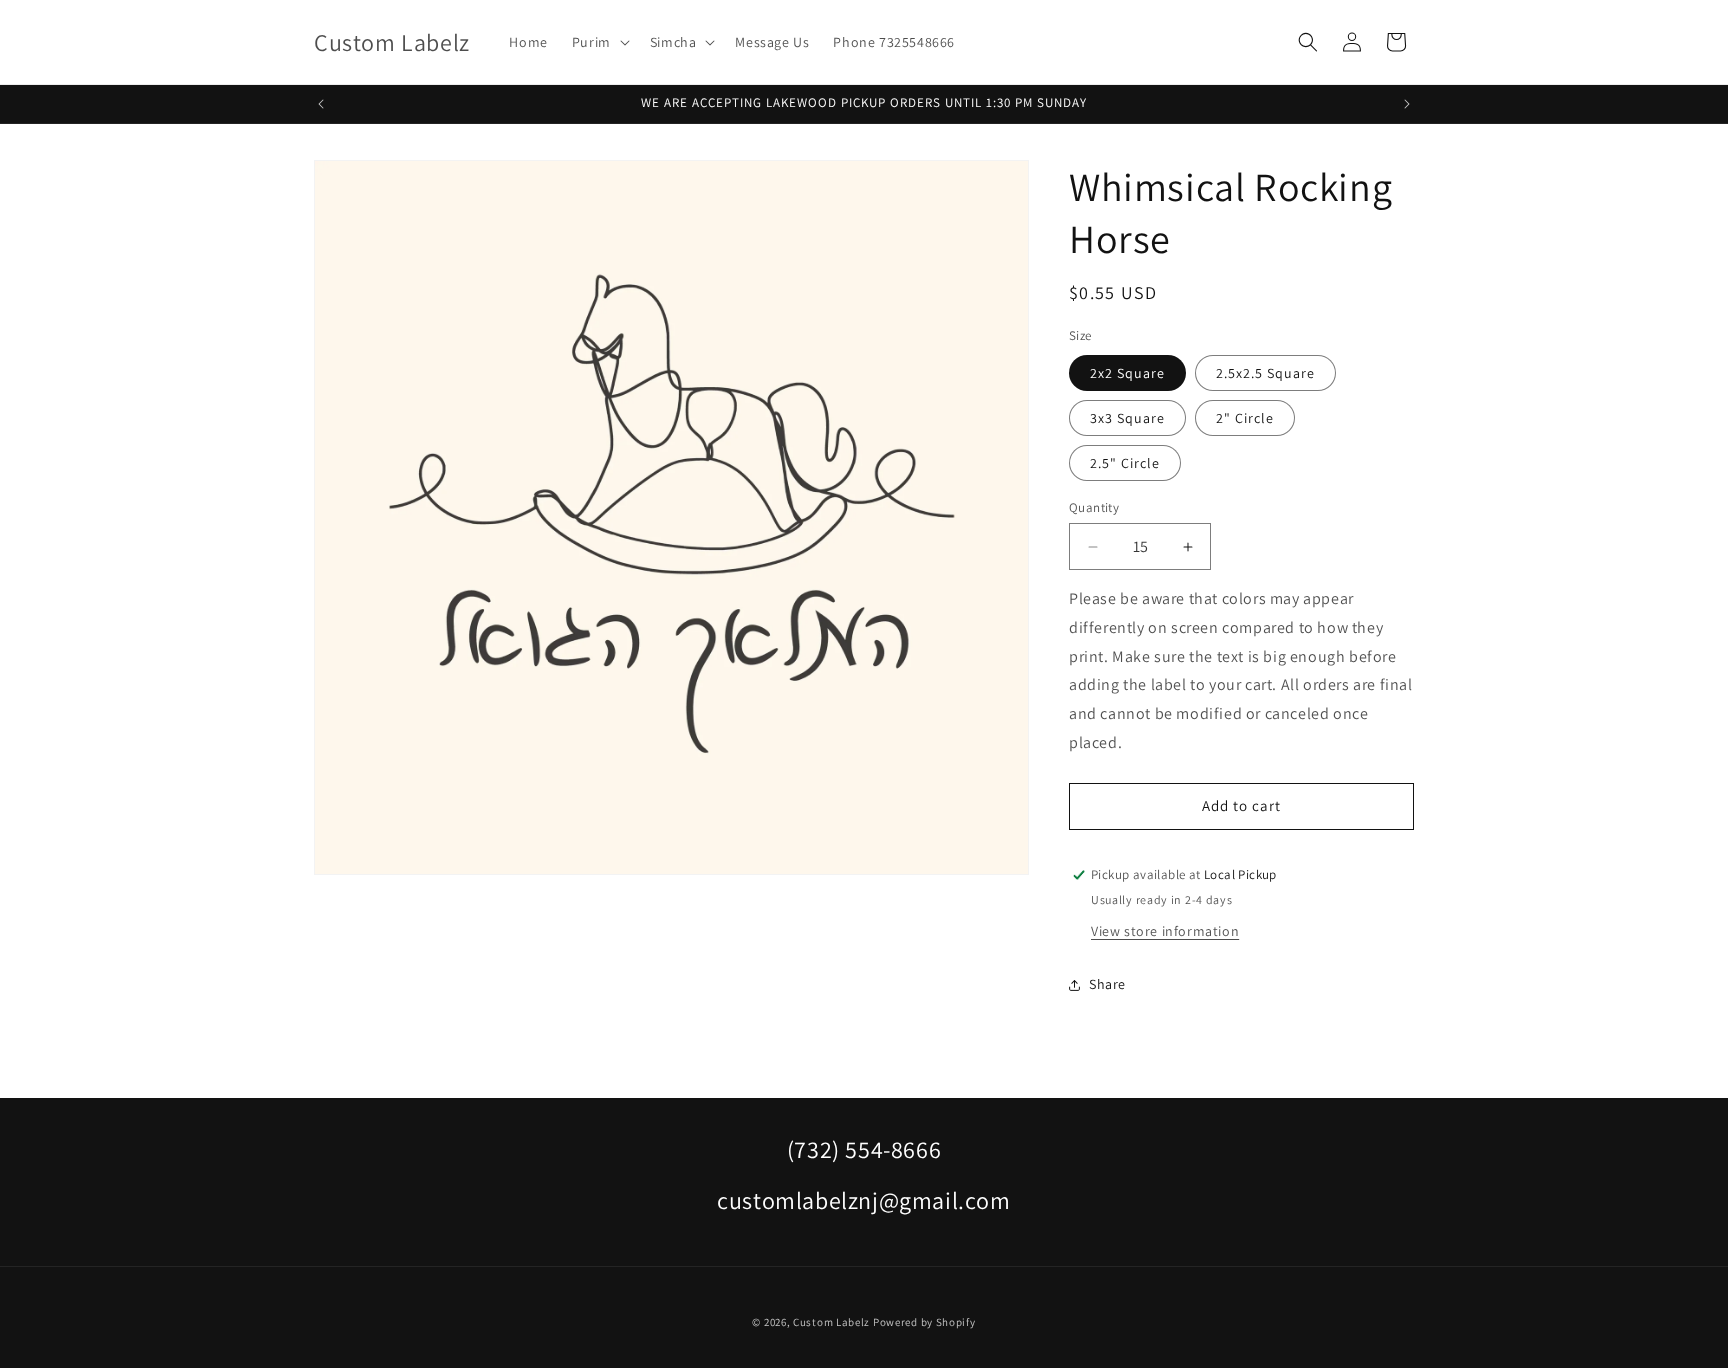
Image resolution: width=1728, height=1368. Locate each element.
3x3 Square (1127, 418)
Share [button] (1107, 984)
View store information (1165, 931)
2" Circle (1245, 418)
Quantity (1094, 507)
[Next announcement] (1407, 104)
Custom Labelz (831, 1322)
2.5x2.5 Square (1265, 373)
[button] (599, 42)
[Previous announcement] (321, 104)
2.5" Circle (1125, 463)
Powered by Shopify (924, 1322)
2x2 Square (1127, 373)
